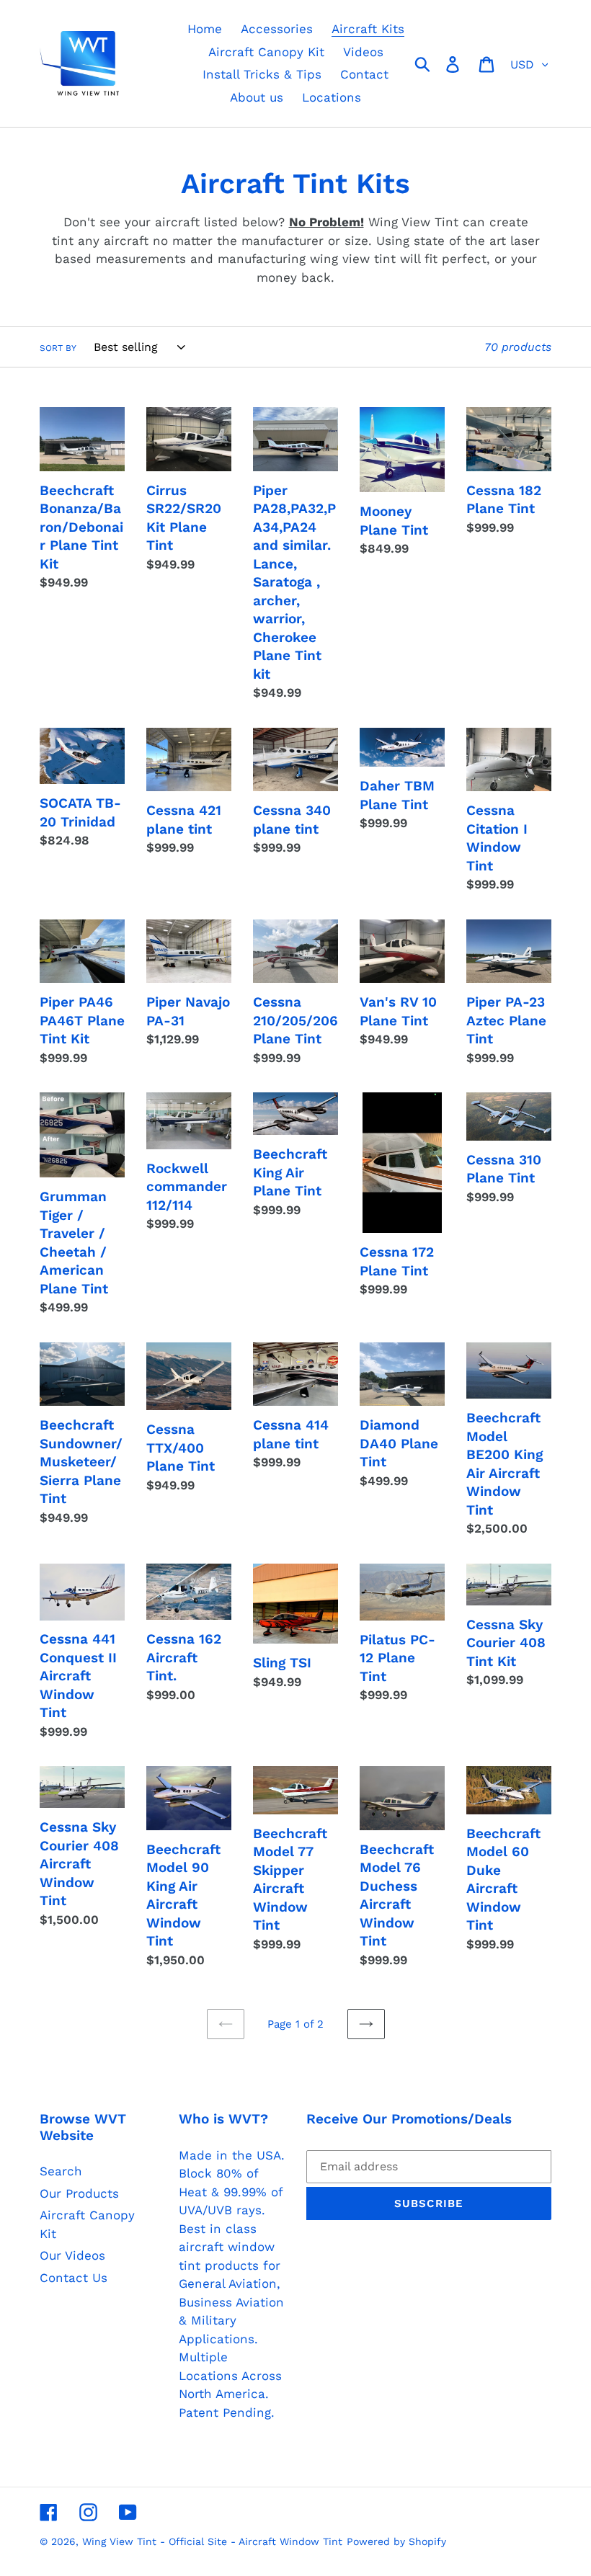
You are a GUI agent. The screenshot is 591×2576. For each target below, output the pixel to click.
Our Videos (72, 2255)
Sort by (58, 348)
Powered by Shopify (396, 2541)
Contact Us (74, 2278)
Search (61, 2171)
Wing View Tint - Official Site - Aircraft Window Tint (212, 2541)
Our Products (79, 2193)
